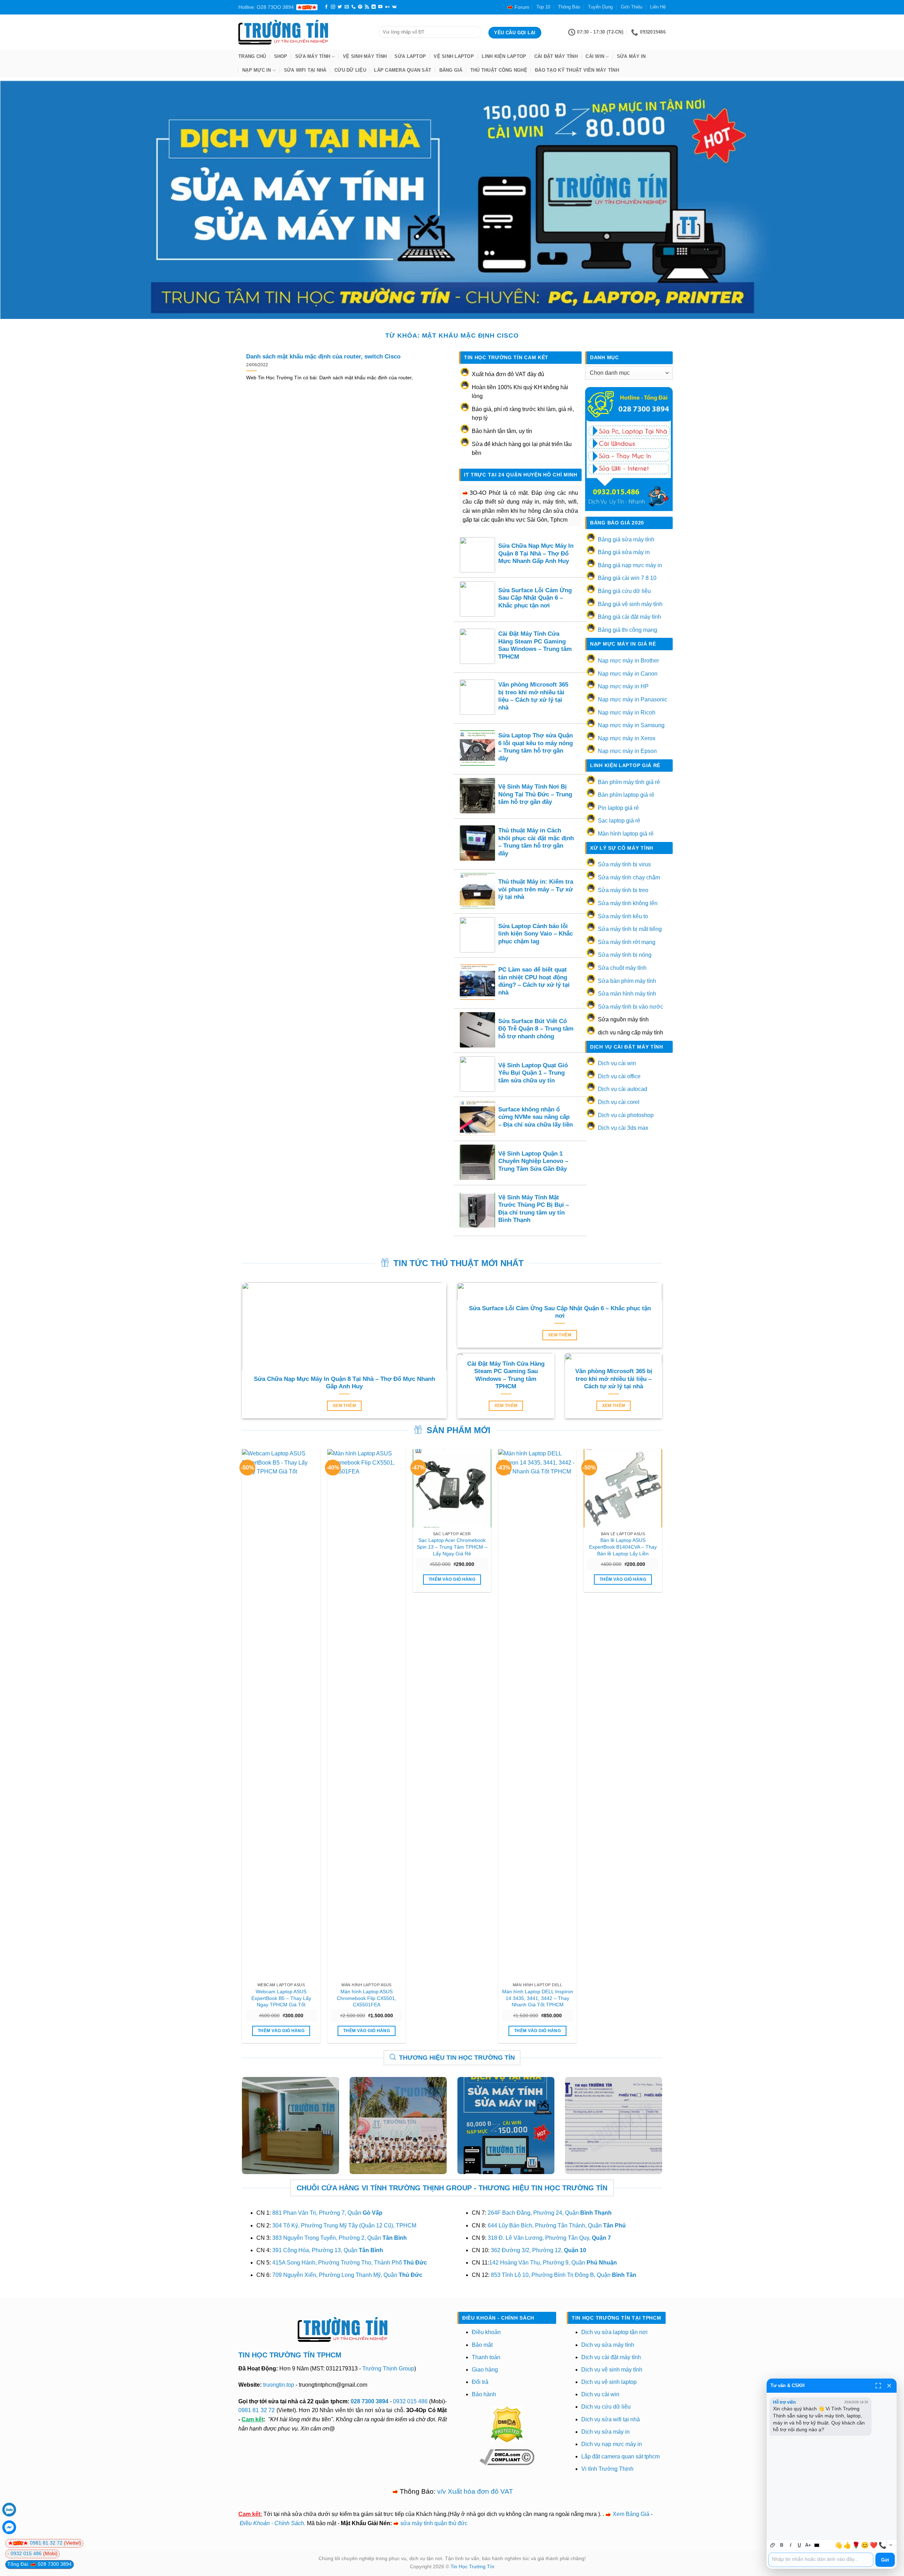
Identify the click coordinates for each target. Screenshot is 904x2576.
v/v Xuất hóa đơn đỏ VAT (475, 2491)
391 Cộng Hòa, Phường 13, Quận (328, 2250)
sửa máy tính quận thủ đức (434, 2523)
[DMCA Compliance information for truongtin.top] (507, 2457)
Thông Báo (569, 7)
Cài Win (595, 56)
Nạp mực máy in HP (623, 686)
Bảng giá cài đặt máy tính (629, 617)
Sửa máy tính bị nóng (625, 955)
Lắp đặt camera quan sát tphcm (620, 2456)
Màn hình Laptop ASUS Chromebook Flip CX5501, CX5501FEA (367, 1998)
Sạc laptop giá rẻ (619, 821)
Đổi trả (480, 2382)
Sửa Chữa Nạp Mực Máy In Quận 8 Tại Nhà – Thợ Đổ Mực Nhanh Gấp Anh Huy (536, 553)
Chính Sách (289, 2523)
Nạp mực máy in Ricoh (627, 713)
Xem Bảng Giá (631, 2514)
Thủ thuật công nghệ (499, 70)
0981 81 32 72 (257, 2410)
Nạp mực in (257, 70)
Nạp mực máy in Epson (627, 751)
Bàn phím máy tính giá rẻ (629, 782)
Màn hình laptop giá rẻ (626, 834)
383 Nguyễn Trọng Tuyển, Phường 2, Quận (340, 2238)
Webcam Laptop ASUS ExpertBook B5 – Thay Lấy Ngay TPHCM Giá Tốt (281, 1998)
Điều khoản (486, 2332)
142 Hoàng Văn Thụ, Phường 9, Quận (553, 2263)
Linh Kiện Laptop (504, 56)
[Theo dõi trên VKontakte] (394, 7)
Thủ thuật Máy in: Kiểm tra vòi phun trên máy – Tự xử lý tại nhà (536, 889)
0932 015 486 (410, 2401)
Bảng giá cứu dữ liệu (624, 591)
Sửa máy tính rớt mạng (627, 942)
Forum (522, 7)
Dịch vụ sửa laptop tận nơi (614, 2332)
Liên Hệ (658, 7)
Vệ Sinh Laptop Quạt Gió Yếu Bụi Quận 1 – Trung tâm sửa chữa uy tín (533, 1073)
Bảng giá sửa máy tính (626, 539)
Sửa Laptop (410, 56)
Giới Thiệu (632, 7)
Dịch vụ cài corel (619, 1102)
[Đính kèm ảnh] (773, 2545)
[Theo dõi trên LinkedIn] (374, 7)
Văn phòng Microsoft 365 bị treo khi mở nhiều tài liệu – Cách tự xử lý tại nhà (533, 696)
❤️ (874, 2545)
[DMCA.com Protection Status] (507, 2424)
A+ (808, 2545)
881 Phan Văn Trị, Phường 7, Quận (327, 2213)
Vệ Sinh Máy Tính (365, 56)
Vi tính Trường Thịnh (607, 2469)
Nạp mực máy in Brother (628, 661)
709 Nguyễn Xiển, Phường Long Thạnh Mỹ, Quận (347, 2275)
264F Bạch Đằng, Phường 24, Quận (550, 2213)
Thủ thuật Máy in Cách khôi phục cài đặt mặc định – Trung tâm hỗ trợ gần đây (536, 842)
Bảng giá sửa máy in (624, 552)
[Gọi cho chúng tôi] (353, 7)
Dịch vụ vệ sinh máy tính (612, 2370)
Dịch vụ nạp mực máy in (612, 2444)
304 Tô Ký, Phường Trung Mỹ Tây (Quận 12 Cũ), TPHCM (344, 2225)
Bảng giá (451, 70)
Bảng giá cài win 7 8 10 (627, 578)
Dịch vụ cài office (619, 1076)
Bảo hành (484, 2394)
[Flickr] (387, 7)
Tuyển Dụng (600, 7)
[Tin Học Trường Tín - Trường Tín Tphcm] (303, 32)
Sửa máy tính (313, 56)
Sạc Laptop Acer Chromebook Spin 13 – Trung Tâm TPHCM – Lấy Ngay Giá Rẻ (452, 1547)
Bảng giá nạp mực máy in (630, 565)
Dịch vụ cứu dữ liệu (606, 2407)
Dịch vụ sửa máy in (605, 2432)
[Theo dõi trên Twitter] (340, 7)
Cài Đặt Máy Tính (556, 56)
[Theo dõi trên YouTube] (380, 7)
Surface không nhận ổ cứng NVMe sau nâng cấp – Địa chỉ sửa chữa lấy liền (536, 1117)
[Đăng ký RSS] (367, 7)
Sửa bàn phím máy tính (627, 981)
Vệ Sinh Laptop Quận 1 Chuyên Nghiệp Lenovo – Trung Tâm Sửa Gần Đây (533, 1161)
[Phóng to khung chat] (878, 2386)
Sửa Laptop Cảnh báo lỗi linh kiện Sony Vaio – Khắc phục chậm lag (536, 934)
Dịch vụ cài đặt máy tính (611, 2357)
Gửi (885, 2560)
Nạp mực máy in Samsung (631, 725)
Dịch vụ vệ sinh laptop (609, 2382)
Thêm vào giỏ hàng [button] (281, 2031)
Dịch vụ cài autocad (623, 1089)
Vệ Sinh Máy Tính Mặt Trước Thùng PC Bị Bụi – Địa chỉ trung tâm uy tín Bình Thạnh (534, 1209)
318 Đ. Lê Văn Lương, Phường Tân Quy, (549, 2238)
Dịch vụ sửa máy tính (608, 2345)
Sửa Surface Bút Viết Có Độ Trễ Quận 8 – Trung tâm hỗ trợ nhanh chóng (536, 1029)
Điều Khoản (255, 2523)
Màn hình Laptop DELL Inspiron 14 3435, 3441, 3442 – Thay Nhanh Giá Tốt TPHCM (538, 1998)
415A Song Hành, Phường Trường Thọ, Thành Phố (350, 2263)
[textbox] (821, 2560)
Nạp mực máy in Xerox (627, 738)
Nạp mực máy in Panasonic (633, 699)
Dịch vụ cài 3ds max (623, 1128)
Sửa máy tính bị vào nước (631, 1007)
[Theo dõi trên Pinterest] (360, 7)
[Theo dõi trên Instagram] (333, 7)
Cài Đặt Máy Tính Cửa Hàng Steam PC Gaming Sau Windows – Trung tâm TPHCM (535, 645)
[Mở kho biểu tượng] (891, 2545)
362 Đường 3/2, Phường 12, (539, 2250)
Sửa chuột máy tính (622, 968)
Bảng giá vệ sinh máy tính (630, 604)
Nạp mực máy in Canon (628, 674)
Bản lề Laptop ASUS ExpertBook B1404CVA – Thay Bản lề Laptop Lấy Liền (623, 1547)
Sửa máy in (631, 56)
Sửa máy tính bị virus (624, 864)
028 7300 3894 (370, 2401)
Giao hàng (485, 2370)
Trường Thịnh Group (388, 2369)
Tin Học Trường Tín (472, 2566)
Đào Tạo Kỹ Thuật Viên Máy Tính (577, 70)
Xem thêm (344, 1406)
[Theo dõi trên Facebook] (326, 7)
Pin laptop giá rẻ (618, 808)
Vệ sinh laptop (454, 56)
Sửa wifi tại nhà (305, 70)
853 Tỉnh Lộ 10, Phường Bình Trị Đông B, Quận (564, 2275)
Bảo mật (482, 2345)
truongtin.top (279, 2385)
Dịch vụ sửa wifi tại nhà (611, 2419)
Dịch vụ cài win (617, 1063)
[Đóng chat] (889, 2386)
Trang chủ (252, 56)
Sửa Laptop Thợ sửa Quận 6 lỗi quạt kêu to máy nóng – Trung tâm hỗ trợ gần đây (536, 747)
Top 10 (543, 7)
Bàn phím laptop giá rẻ (626, 795)
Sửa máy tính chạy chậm (629, 877)
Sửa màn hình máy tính (627, 994)
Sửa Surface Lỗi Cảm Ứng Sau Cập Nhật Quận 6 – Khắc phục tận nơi (535, 598)
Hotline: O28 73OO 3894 (266, 7)
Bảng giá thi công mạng (628, 630)
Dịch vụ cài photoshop (626, 1115)
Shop (281, 56)
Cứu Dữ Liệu (350, 70)
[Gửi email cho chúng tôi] (347, 7)
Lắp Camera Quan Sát (403, 70)
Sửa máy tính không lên (628, 903)
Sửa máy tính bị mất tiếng (630, 929)
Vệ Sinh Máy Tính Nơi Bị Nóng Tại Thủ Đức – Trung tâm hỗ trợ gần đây (535, 794)
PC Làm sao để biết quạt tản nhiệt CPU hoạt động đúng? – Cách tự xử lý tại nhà (534, 981)
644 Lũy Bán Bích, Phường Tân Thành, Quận (557, 2225)
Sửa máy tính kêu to (623, 916)
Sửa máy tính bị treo (623, 890)
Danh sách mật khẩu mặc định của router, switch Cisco (323, 357)
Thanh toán (486, 2357)
